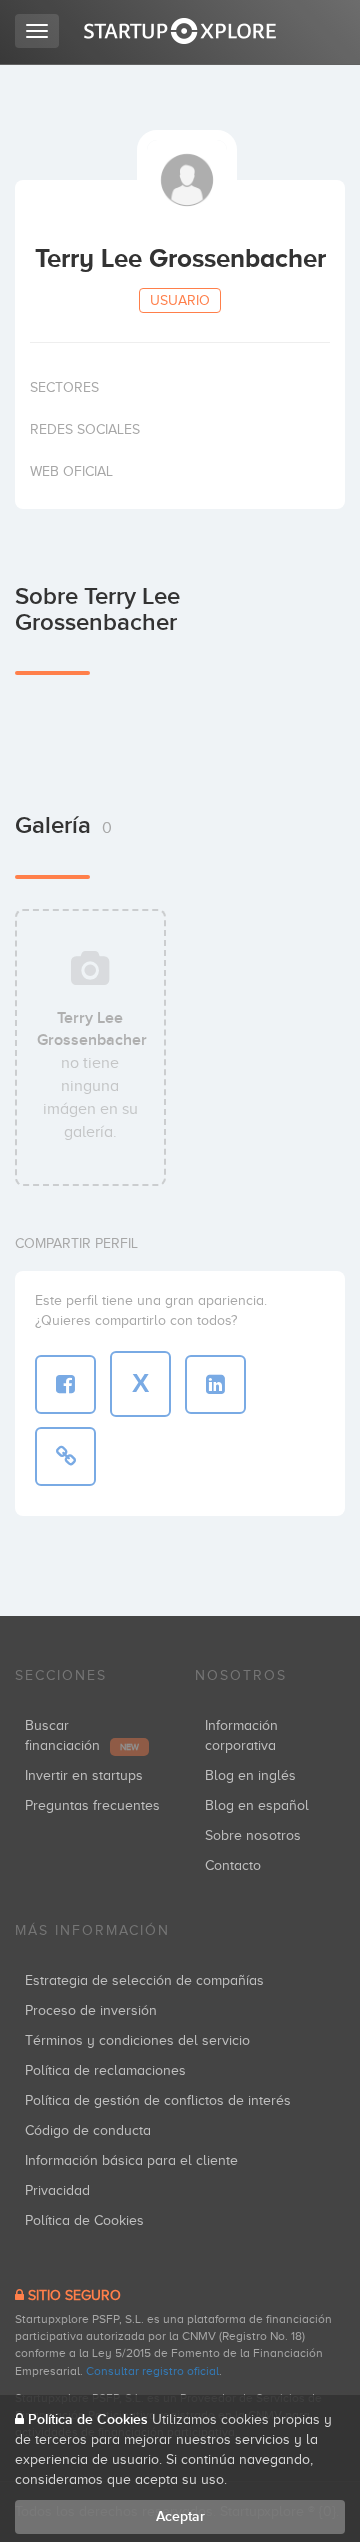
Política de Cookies (84, 2220)
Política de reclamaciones (105, 2070)
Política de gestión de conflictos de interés (158, 2100)
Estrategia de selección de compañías (144, 1980)
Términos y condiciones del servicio (137, 2040)
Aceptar (180, 2516)
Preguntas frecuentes (92, 1805)
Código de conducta (88, 2130)
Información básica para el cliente (131, 2160)
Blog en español (257, 1805)
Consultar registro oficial (152, 2371)
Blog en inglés (250, 1775)
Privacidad (57, 2190)
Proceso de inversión (91, 2010)
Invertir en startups (84, 1775)
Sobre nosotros (253, 1835)
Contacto (233, 1865)
